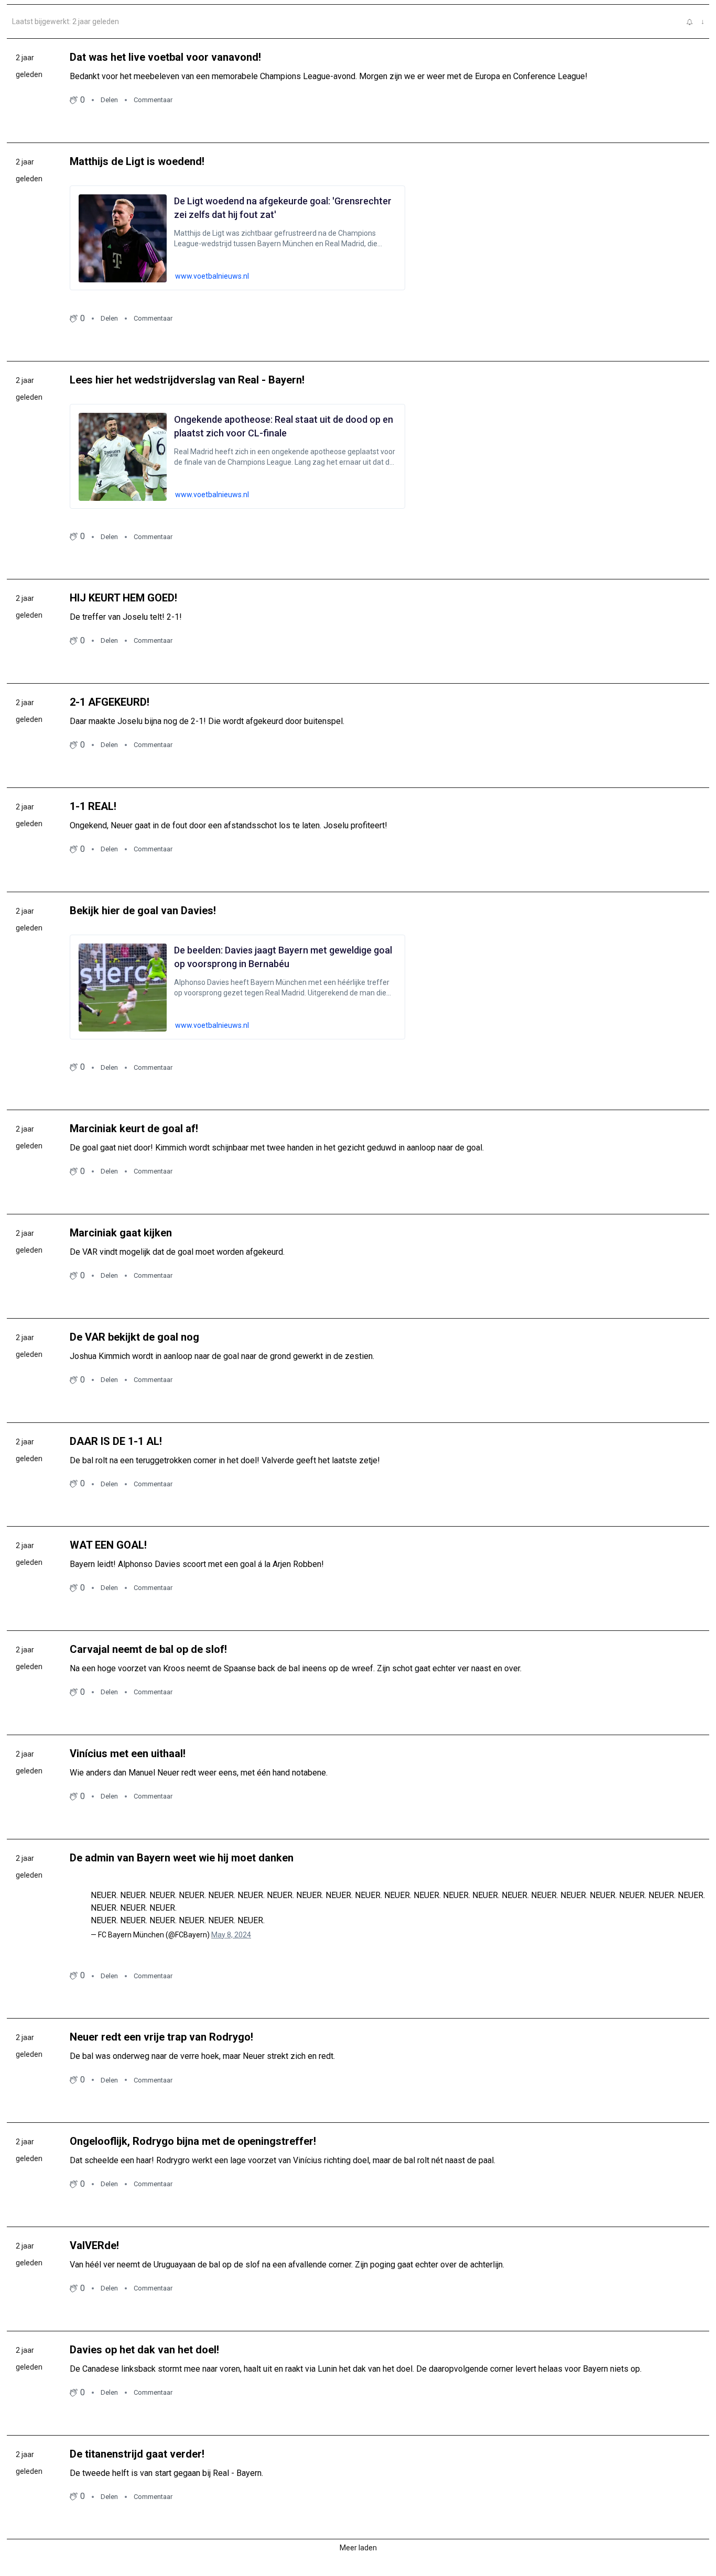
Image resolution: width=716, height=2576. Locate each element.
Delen (109, 100)
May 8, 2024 (231, 1935)
